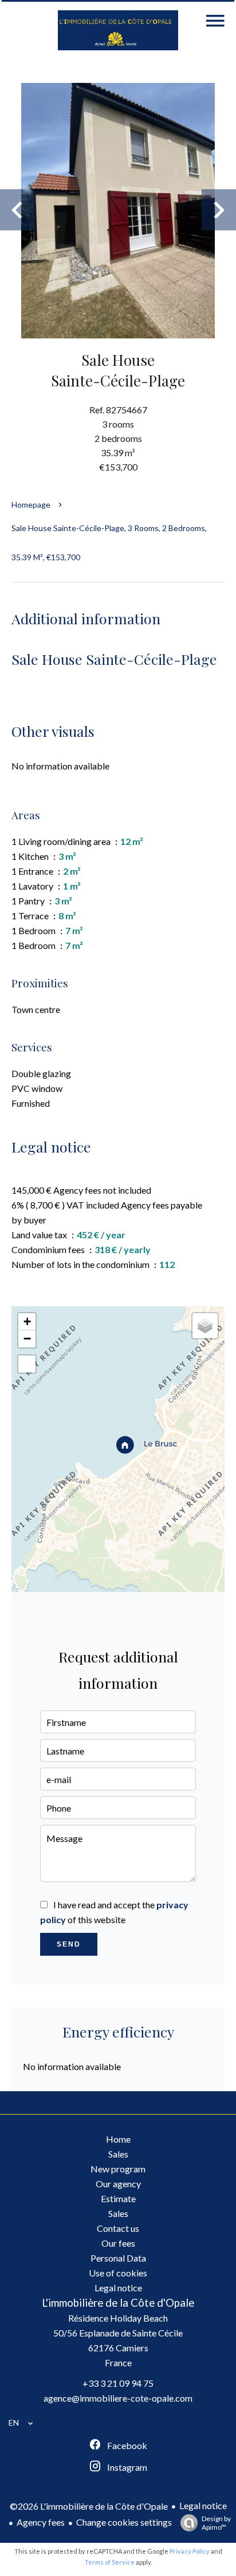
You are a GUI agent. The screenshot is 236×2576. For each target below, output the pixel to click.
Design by (216, 2523)
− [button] (27, 1339)
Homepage (31, 505)
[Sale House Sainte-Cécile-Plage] (118, 210)
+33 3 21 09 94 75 (118, 2383)
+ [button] (27, 1321)
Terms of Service (110, 2562)
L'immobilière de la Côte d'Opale (118, 2303)
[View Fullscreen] (27, 1364)
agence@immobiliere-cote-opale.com (118, 2398)
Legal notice (203, 2505)
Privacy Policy (190, 2551)
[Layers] (205, 1326)
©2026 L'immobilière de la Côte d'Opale (89, 2506)
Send (69, 1944)
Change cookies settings (124, 2522)
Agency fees (41, 2522)
